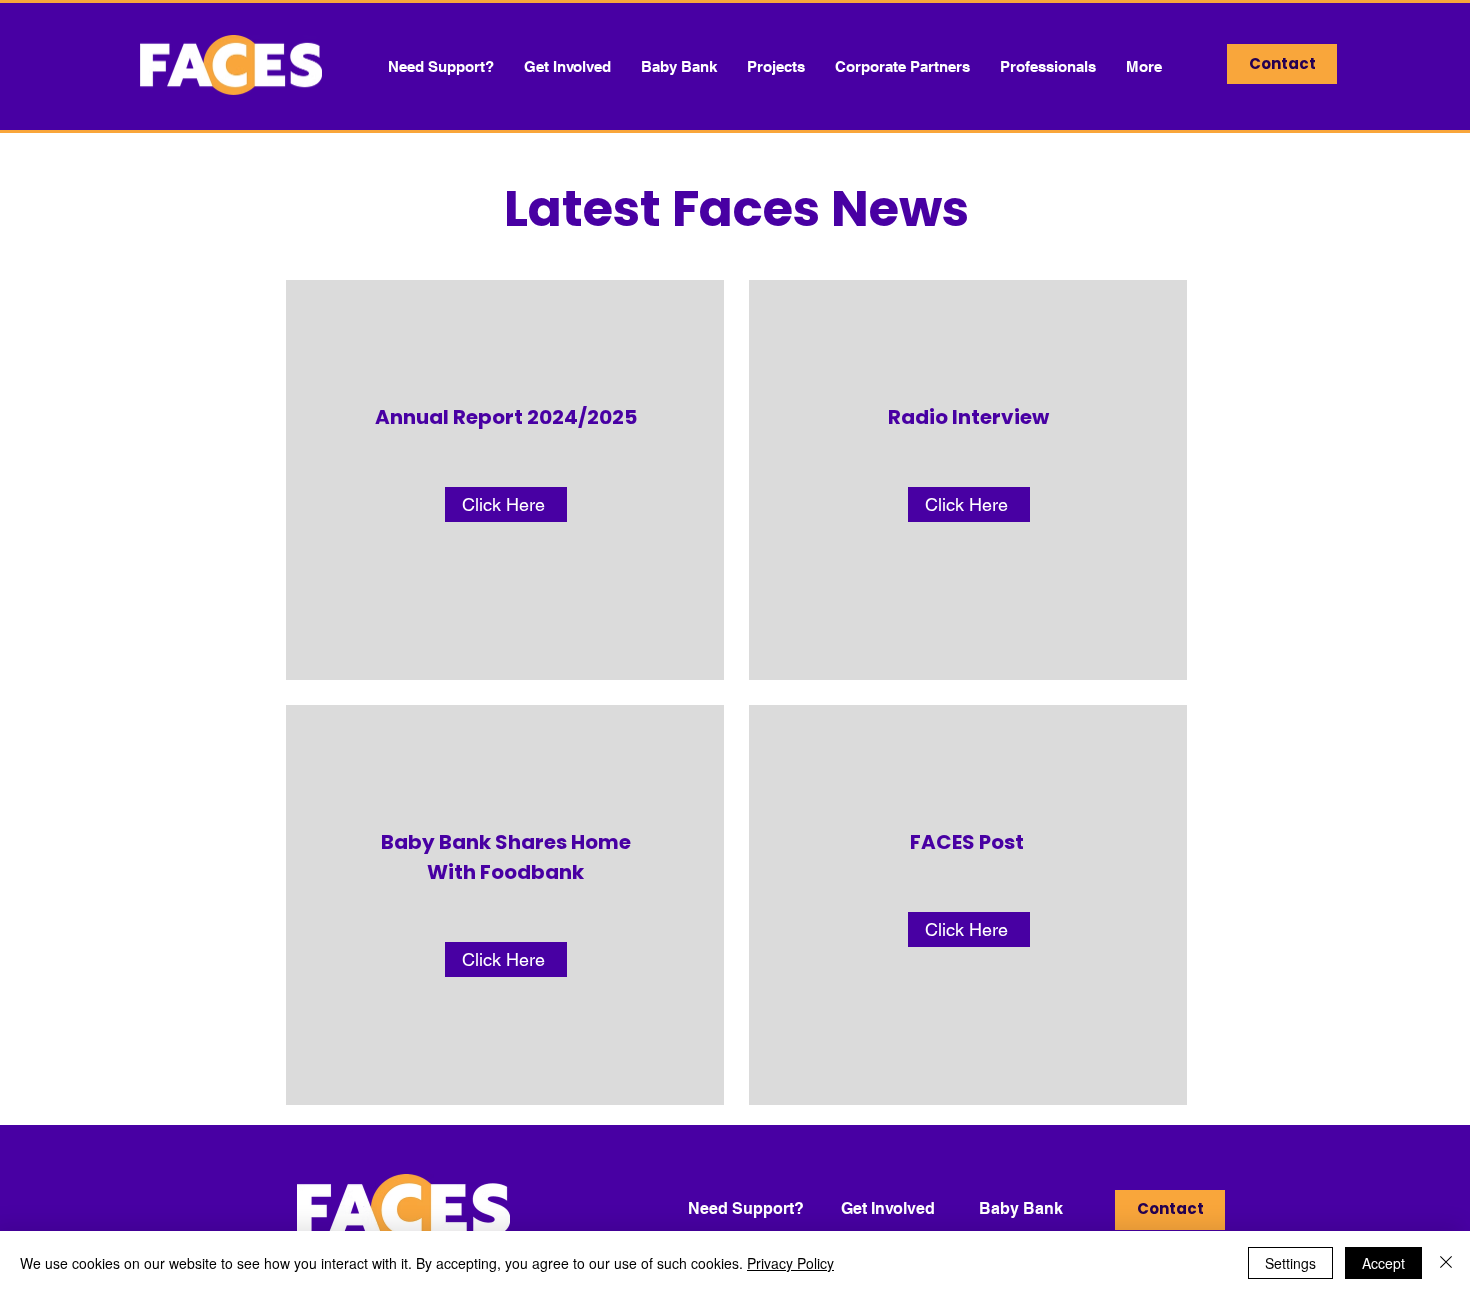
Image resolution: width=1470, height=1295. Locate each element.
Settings (1290, 1263)
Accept (1383, 1263)
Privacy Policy (790, 1263)
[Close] (1446, 1263)
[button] (679, 66)
